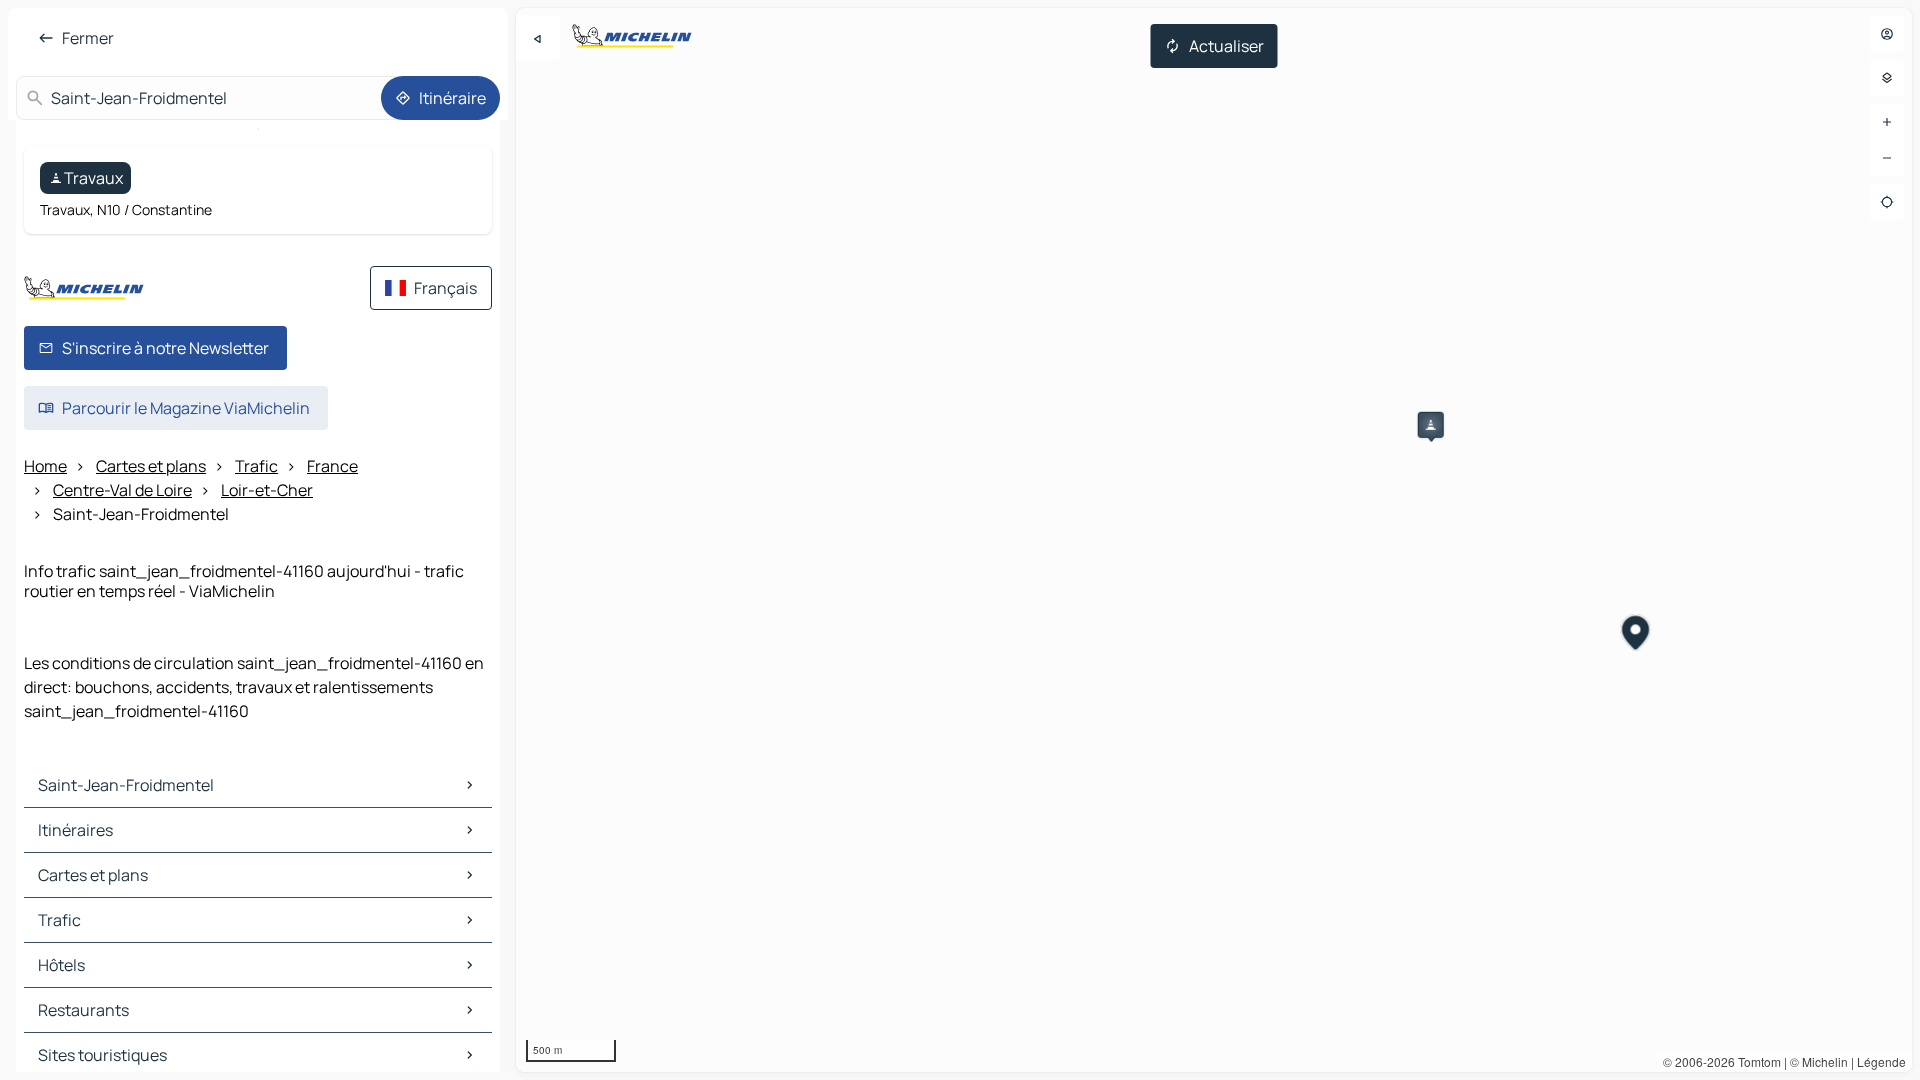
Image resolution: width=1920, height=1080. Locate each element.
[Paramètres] (1887, 78)
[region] (1214, 540)
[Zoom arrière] (1887, 158)
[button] (1431, 425)
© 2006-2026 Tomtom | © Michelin (1755, 1061)
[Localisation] (1887, 202)
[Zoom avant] (1887, 122)
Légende (1881, 1061)
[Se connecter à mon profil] (1887, 34)
